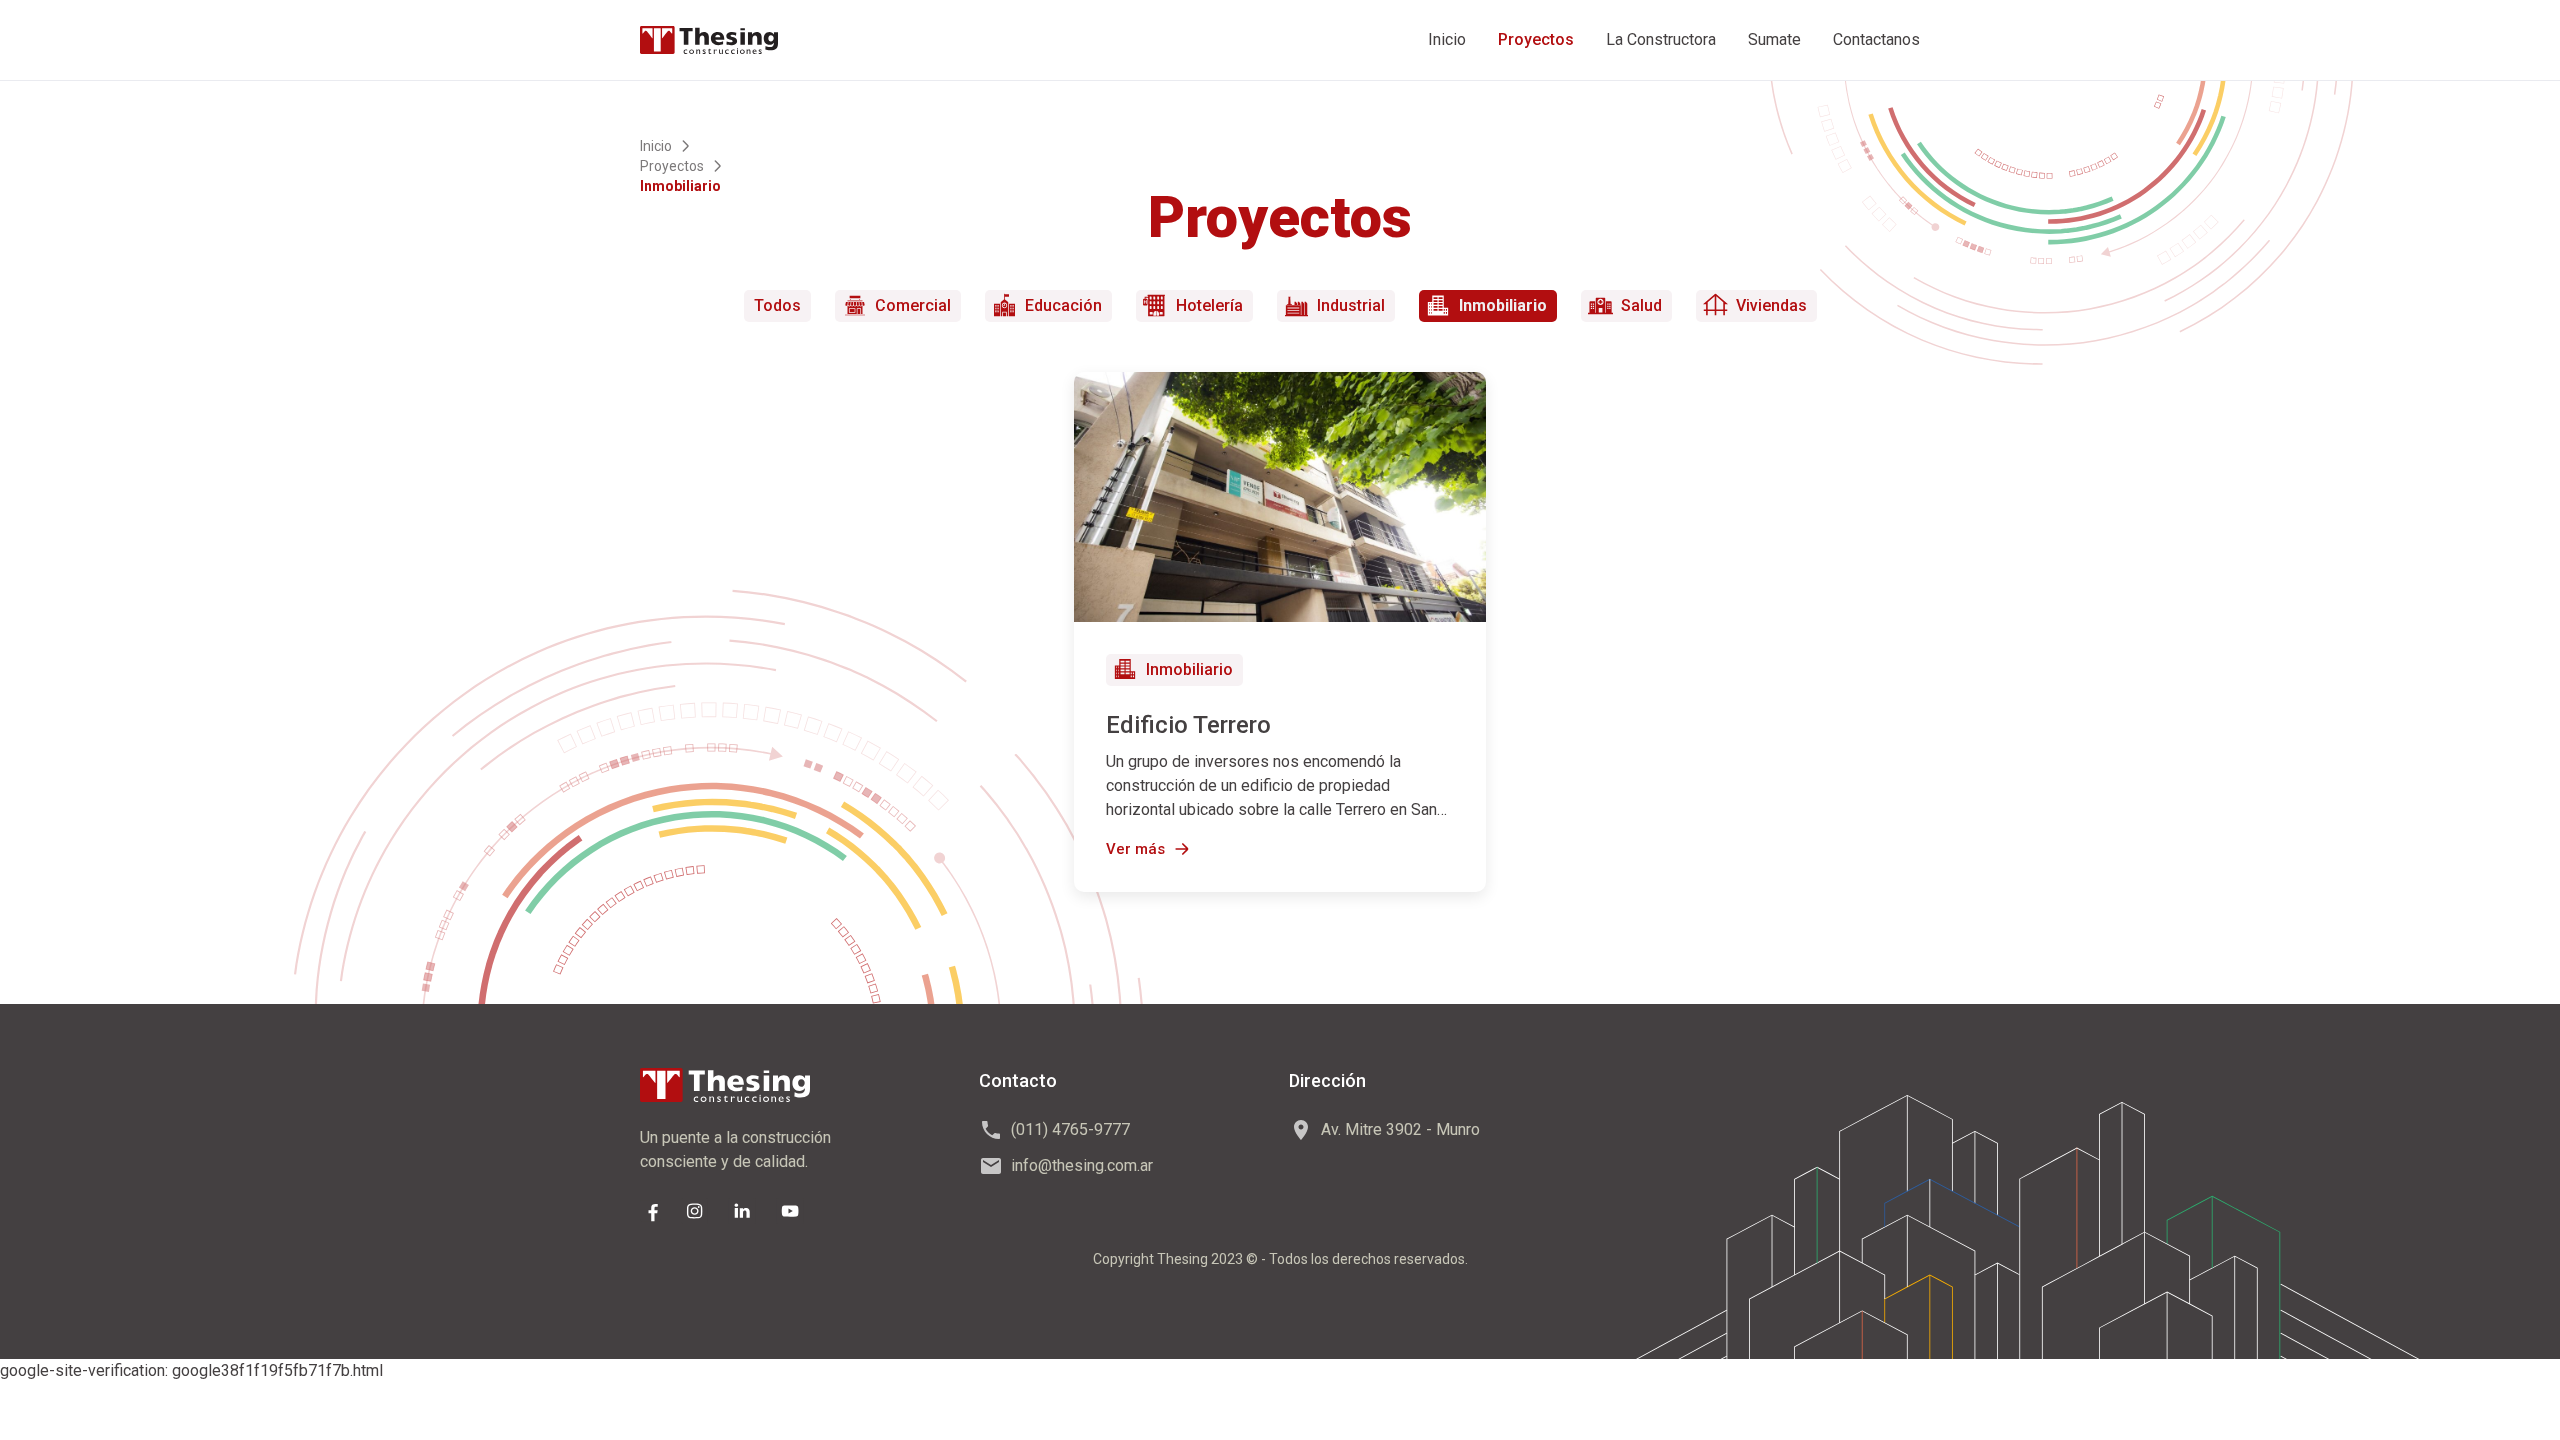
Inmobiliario (1503, 305)
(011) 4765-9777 (1070, 1129)
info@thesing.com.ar (1082, 1165)
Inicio (1447, 39)
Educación (1063, 305)
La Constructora (1661, 39)
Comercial (913, 305)
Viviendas (1771, 305)
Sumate (1774, 39)
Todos (777, 305)
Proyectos (1536, 39)
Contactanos (1876, 39)
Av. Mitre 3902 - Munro (1400, 1129)
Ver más (1135, 849)
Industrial (1351, 305)
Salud (1641, 305)
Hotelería (1209, 305)
